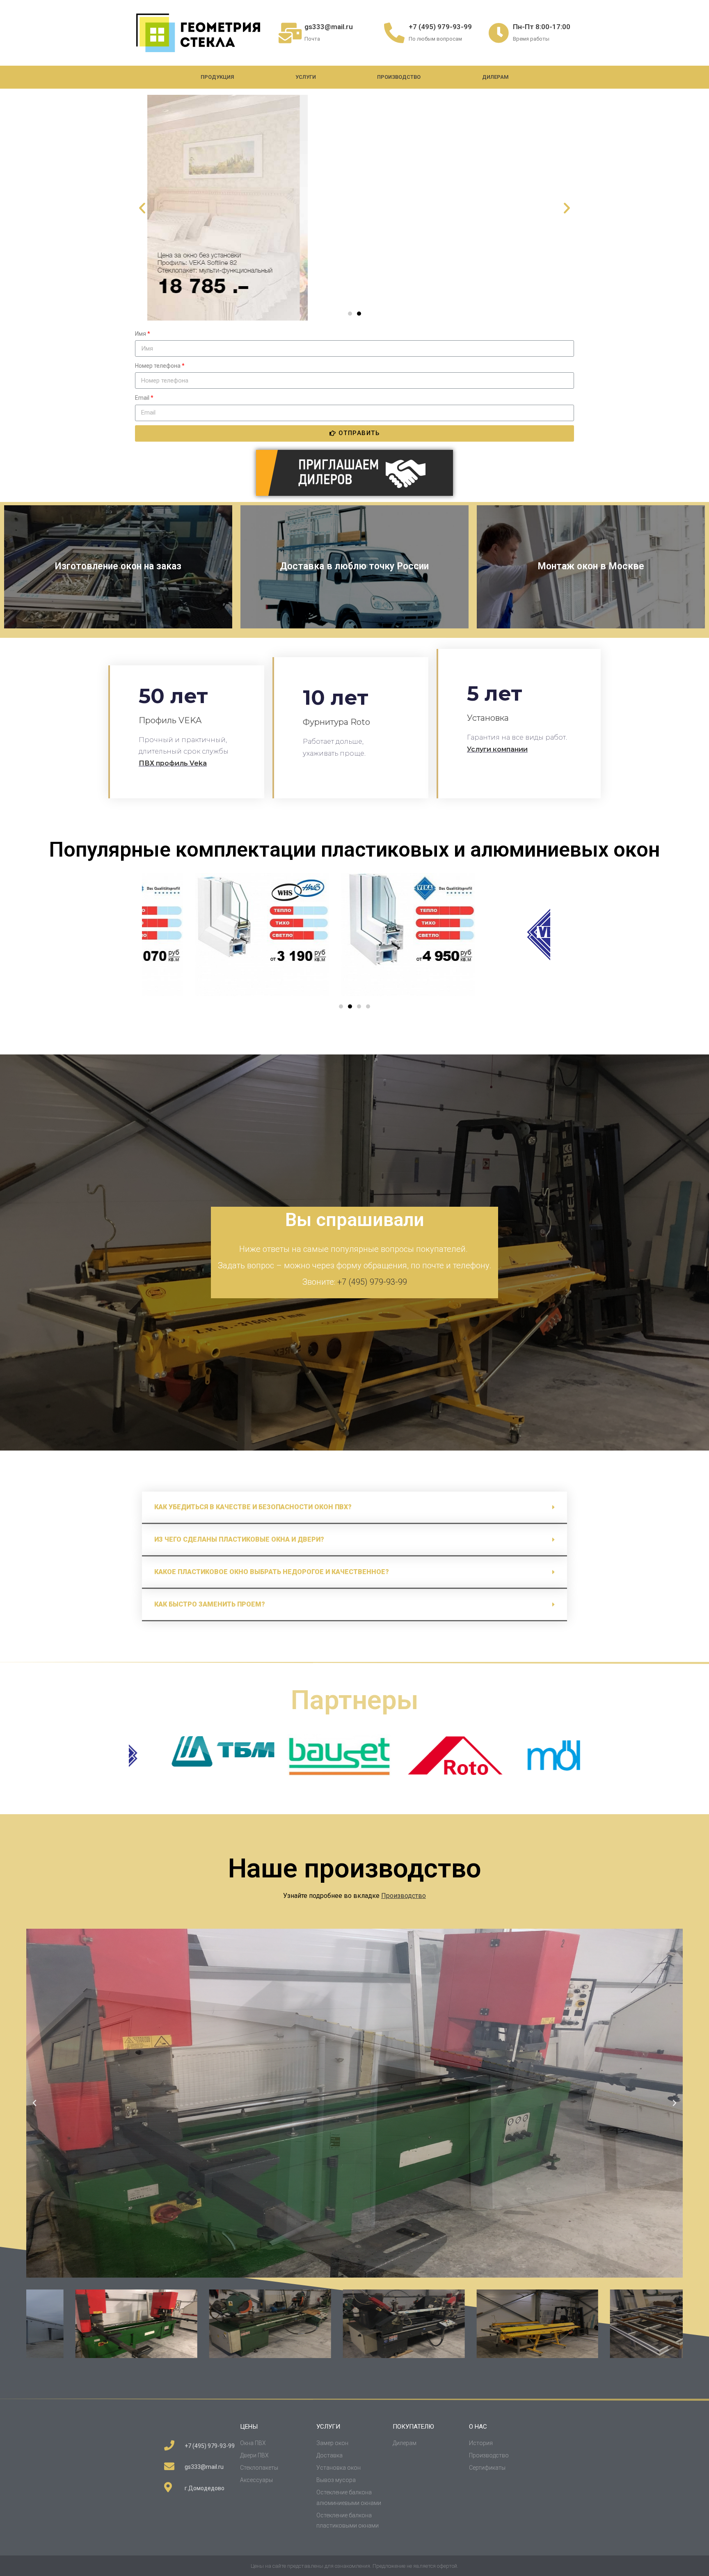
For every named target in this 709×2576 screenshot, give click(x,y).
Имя (141, 334)
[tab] (355, 1508)
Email (142, 398)
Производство (399, 77)
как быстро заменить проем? (210, 1604)
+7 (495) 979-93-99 (440, 27)
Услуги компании (497, 749)
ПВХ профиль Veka (173, 763)
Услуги (306, 77)
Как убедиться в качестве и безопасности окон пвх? (253, 1507)
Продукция (217, 77)
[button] (350, 314)
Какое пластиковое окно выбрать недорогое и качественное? (272, 1572)
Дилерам (495, 77)
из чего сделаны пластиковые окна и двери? (239, 1539)
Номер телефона (158, 366)
